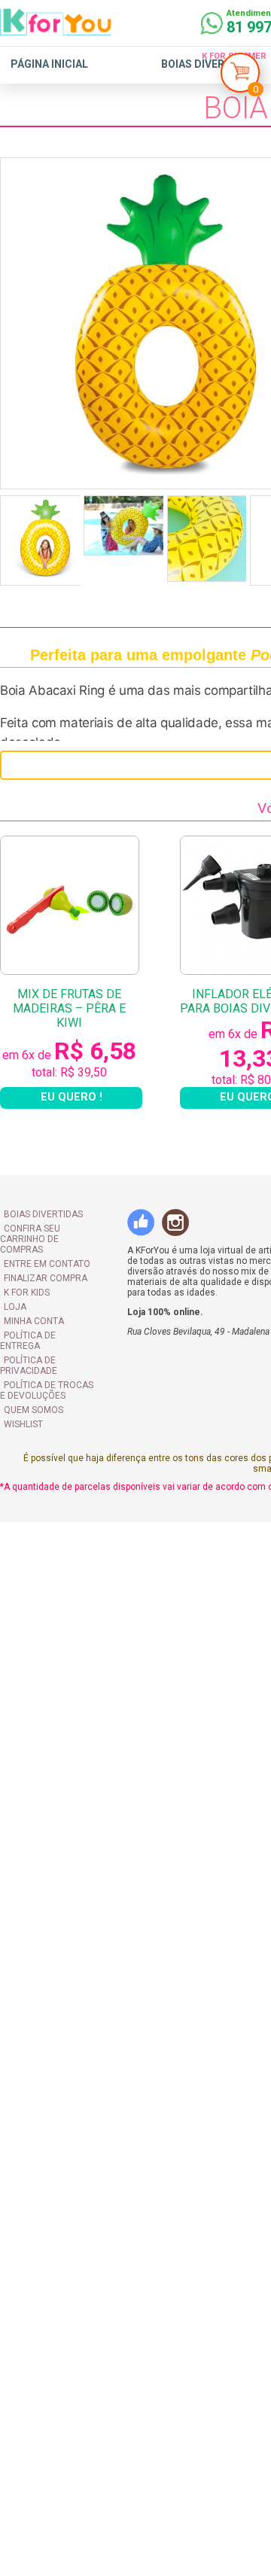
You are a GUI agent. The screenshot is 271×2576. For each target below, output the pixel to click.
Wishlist (23, 1424)
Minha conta (34, 1321)
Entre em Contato (47, 1264)
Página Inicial (49, 64)
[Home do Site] (56, 29)
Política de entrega (28, 1341)
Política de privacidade (29, 1366)
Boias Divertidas (209, 64)
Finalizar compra (46, 1278)
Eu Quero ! (72, 1097)
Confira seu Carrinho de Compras (30, 1239)
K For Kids (27, 1293)
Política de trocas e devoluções (47, 1390)
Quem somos (33, 1410)
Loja (15, 1307)
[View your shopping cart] (240, 76)
